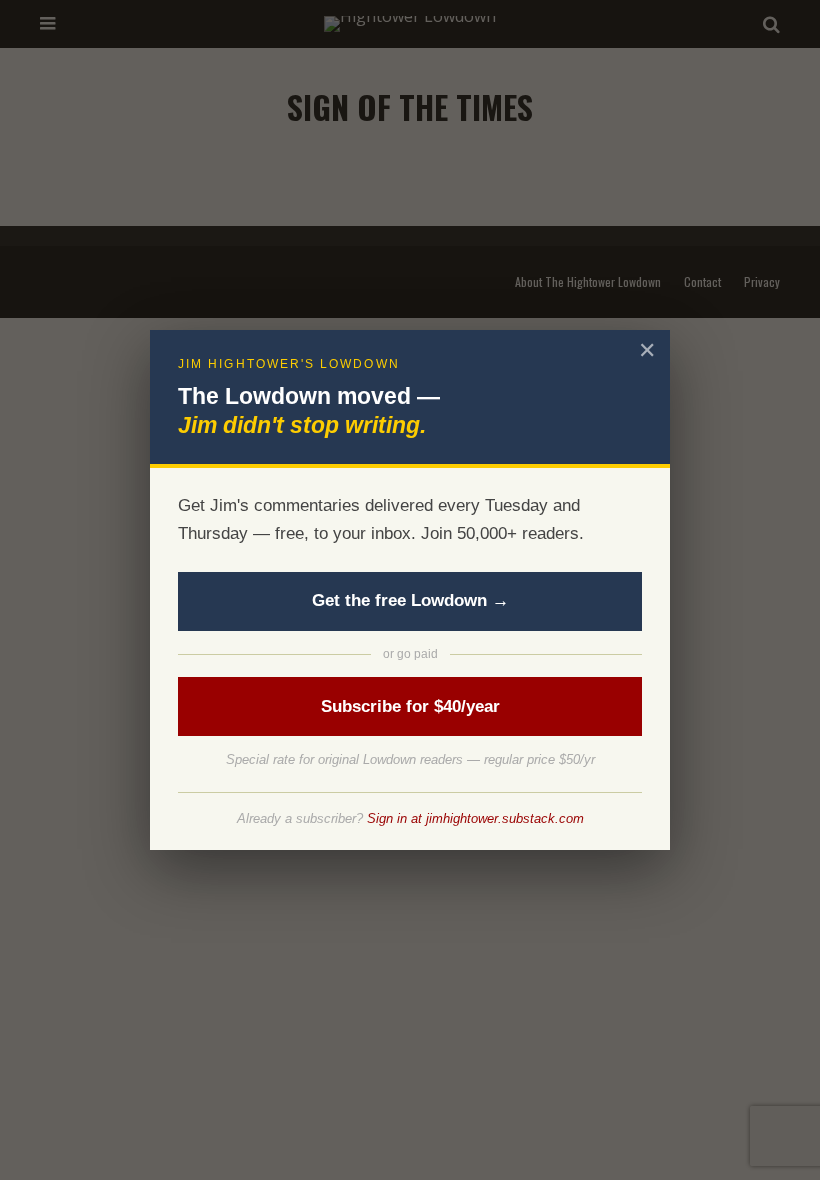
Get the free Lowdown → (410, 600)
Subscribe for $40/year (410, 706)
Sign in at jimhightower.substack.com (475, 818)
